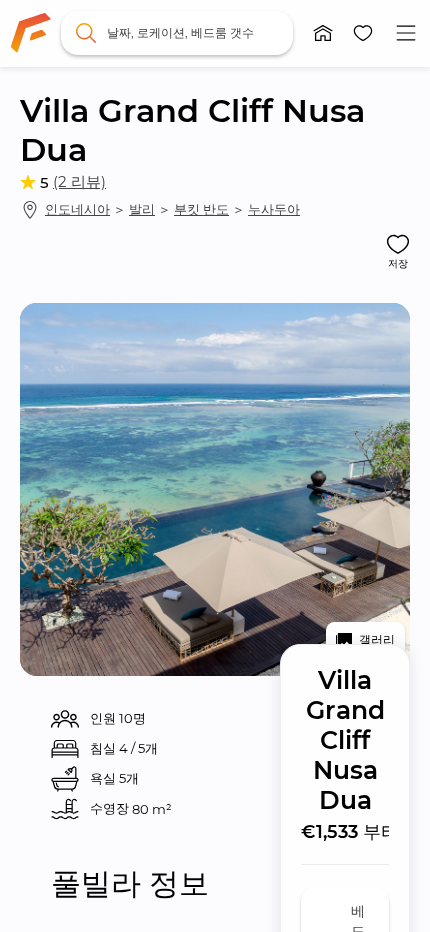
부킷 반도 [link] (201, 209)
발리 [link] (142, 209)
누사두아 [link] (274, 209)
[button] (323, 33)
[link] (31, 33)
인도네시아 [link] (77, 209)
